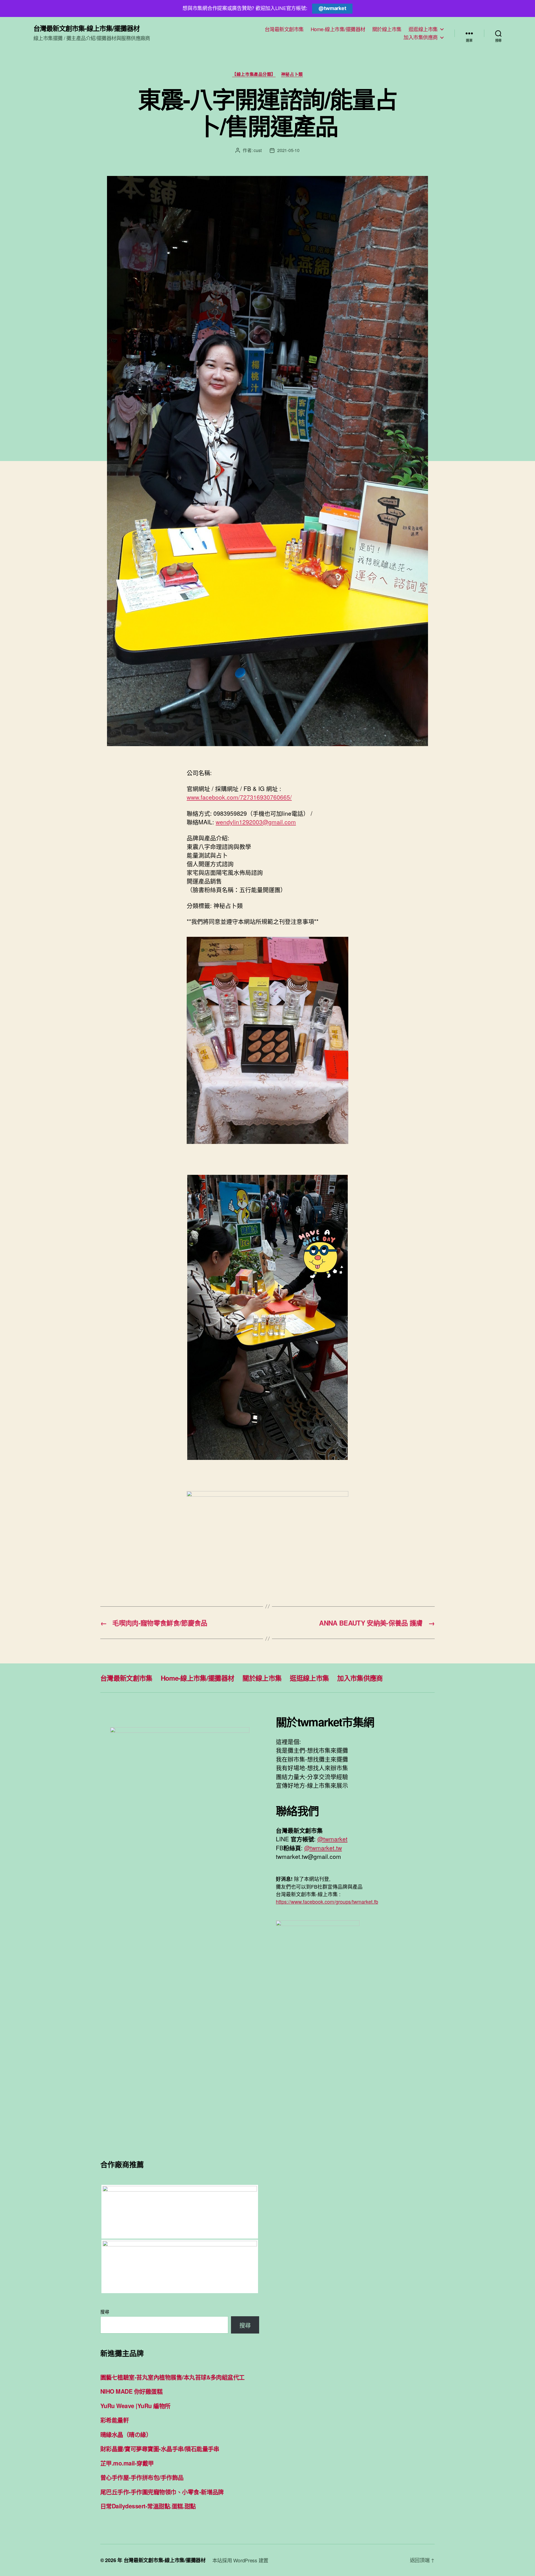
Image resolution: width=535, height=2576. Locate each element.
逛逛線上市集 (423, 29)
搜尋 (105, 2312)
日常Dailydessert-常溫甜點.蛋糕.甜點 (148, 2506)
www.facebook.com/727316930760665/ (239, 797)
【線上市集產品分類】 (254, 74)
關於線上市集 (387, 29)
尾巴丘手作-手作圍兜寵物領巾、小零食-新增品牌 (162, 2492)
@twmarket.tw (323, 1848)
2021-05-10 (288, 150)
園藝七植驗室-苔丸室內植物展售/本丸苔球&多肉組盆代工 (172, 2377)
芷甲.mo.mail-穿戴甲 (127, 2463)
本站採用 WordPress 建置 (240, 2560)
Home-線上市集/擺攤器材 (338, 29)
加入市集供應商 (421, 37)
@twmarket (332, 8)
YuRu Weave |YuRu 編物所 (135, 2406)
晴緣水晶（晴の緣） (126, 2434)
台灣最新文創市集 (284, 29)
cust (257, 150)
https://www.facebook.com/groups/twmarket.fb (327, 1901)
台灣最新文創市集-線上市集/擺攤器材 (87, 28)
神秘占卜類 (292, 74)
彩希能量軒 (115, 2420)
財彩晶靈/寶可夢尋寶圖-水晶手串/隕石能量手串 (160, 2448)
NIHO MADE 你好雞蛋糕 (131, 2391)
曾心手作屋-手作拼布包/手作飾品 (142, 2477)
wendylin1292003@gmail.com (256, 822)
